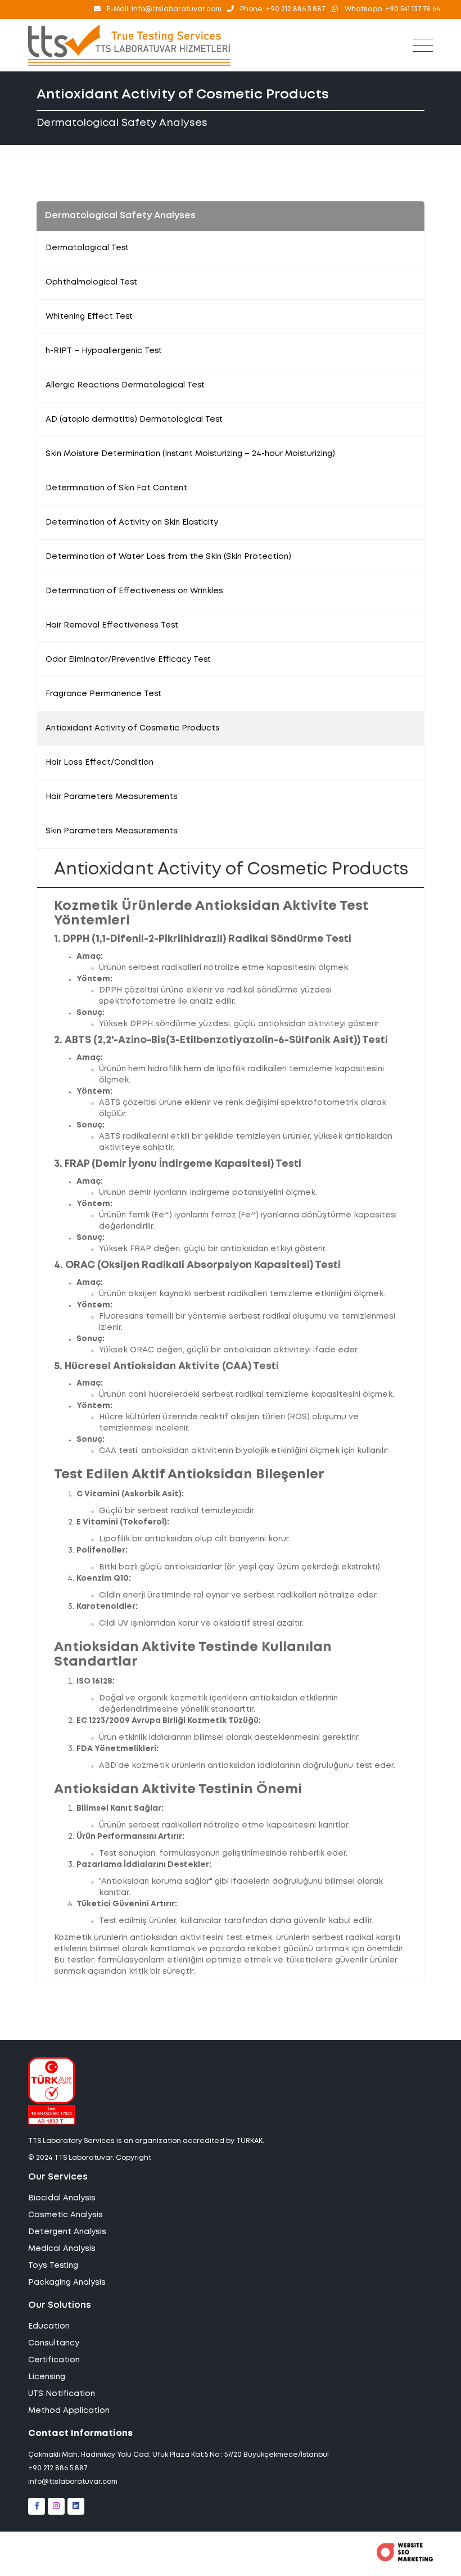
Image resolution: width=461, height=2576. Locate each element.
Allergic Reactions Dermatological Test (125, 385)
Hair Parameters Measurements (112, 797)
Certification (54, 2360)
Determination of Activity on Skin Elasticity (132, 522)
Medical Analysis (62, 2249)
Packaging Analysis (67, 2282)
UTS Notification (62, 2394)
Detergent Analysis (67, 2232)
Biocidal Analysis (62, 2198)
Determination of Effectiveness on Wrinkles (134, 591)
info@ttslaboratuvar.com (73, 2482)
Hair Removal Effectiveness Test (112, 625)
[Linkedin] (76, 2506)
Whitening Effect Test (89, 317)
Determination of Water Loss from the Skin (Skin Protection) (168, 557)
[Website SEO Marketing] (405, 2559)
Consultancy (54, 2343)
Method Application (69, 2411)
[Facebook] (37, 2506)
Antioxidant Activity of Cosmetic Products (133, 728)
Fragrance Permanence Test (103, 694)
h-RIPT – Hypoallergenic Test (104, 351)
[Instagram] (56, 2506)
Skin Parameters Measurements (112, 831)
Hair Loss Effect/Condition (100, 763)
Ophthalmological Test (91, 282)
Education (49, 2326)
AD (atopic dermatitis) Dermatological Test (134, 419)
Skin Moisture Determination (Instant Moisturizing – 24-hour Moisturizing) (190, 454)
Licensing (47, 2377)
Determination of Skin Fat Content (116, 488)
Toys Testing (53, 2266)
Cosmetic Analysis (65, 2215)
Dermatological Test (87, 248)
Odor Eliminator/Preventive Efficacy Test (128, 660)
